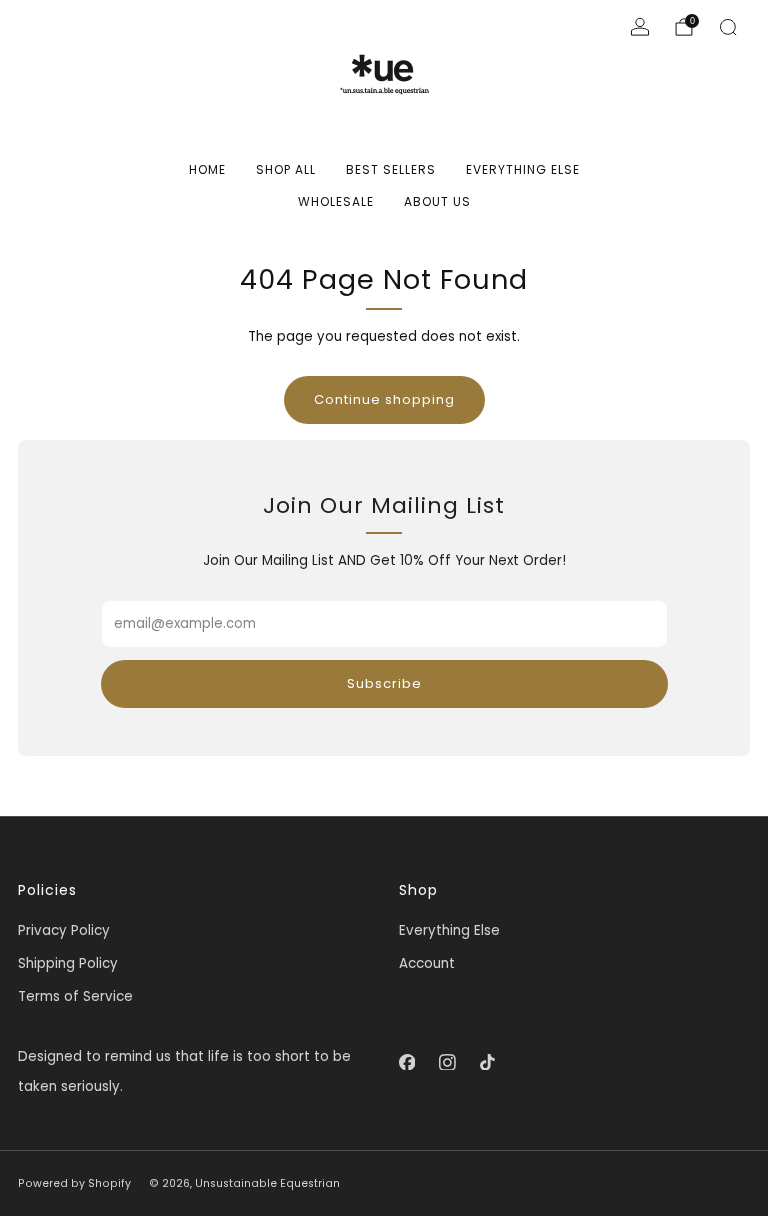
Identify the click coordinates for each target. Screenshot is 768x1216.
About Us (437, 201)
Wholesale (336, 201)
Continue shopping (384, 399)
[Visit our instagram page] (447, 1062)
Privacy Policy (64, 930)
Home (207, 169)
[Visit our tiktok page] (487, 1062)
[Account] (640, 27)
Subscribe (384, 683)
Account (427, 963)
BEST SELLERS (391, 169)
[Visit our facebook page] (407, 1062)
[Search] (728, 27)
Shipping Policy (68, 963)
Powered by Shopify (74, 1183)
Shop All (286, 169)
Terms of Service (75, 996)
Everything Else (523, 169)
